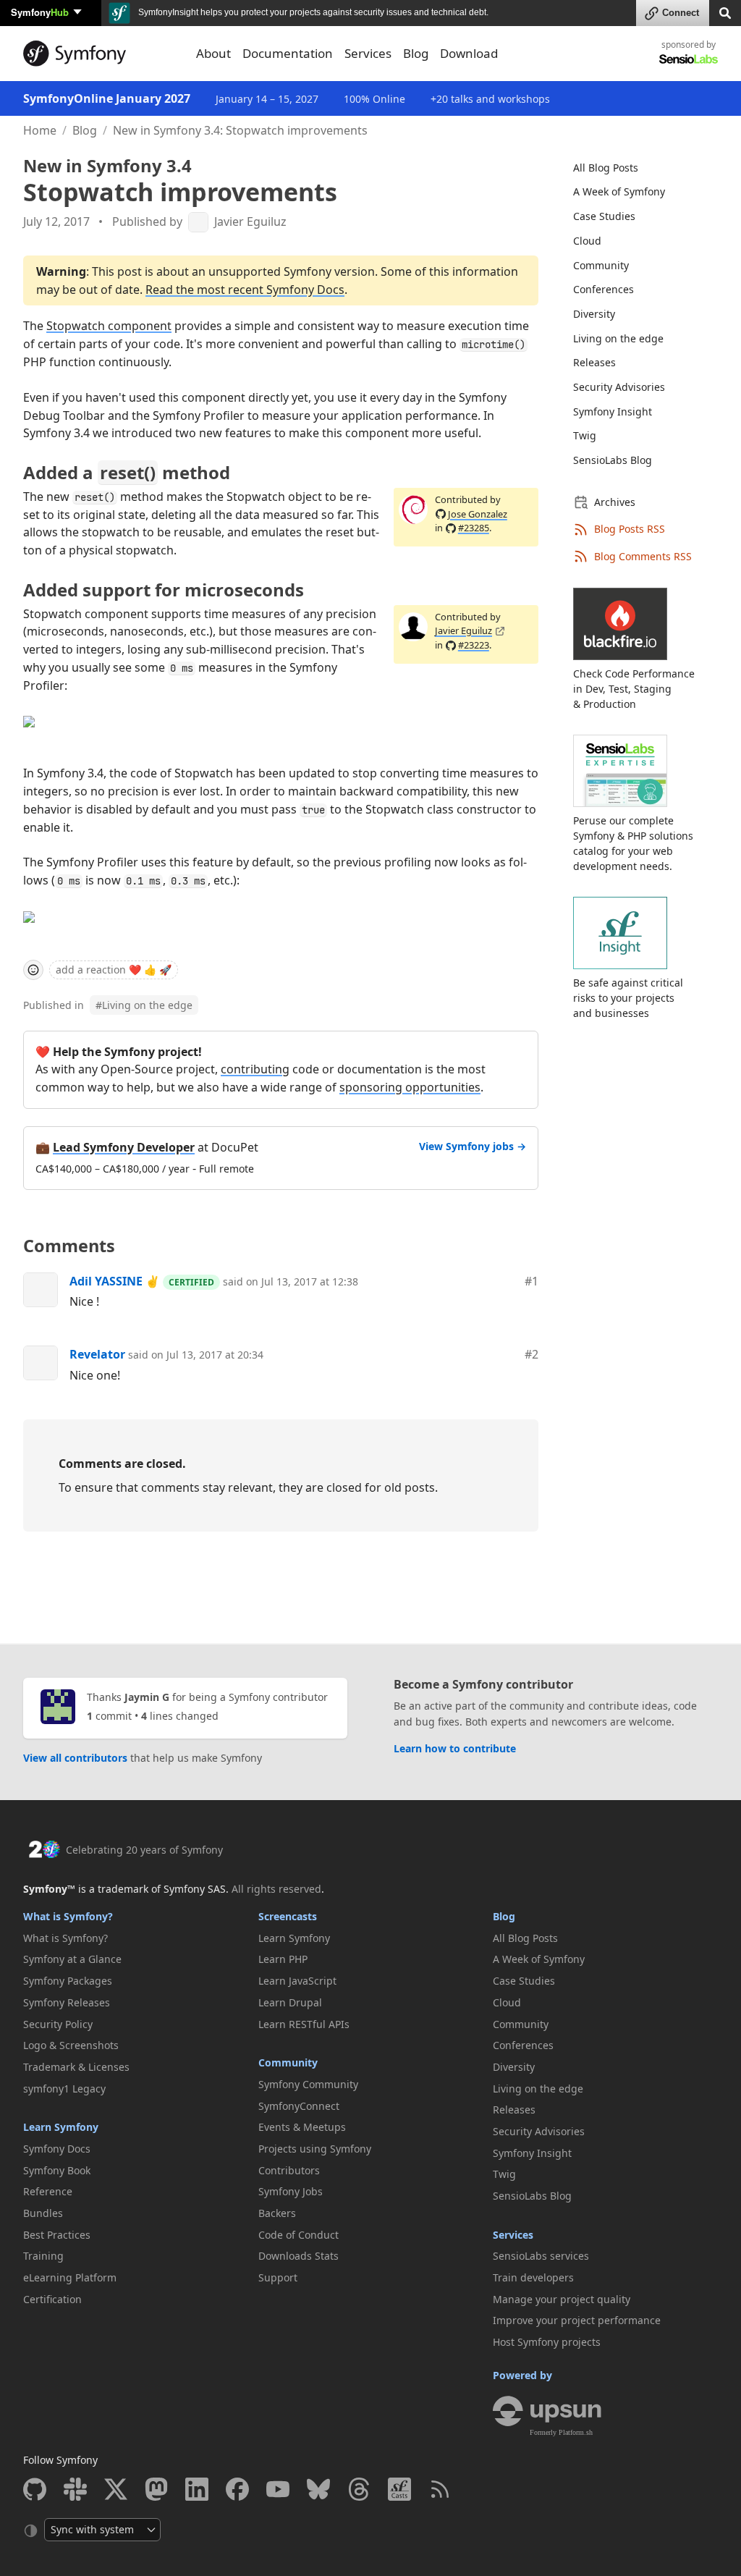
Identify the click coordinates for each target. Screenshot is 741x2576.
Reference (48, 2191)
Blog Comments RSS (643, 556)
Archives (615, 502)
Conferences (604, 289)
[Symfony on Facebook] (237, 2489)
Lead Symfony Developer (124, 1147)
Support (278, 2277)
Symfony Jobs (291, 2191)
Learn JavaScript (297, 1981)
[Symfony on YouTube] (278, 2489)
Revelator (97, 1354)
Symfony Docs (57, 2149)
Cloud (587, 241)
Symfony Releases (67, 2002)
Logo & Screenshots (71, 2045)
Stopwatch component (109, 326)
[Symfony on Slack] (75, 2489)
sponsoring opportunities (410, 1087)
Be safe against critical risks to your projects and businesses (628, 998)
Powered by (522, 2375)
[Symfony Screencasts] (399, 2489)
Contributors (289, 2170)
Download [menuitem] (469, 53)
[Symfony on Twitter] (116, 2489)
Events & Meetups (302, 2127)
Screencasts (288, 1916)
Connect (681, 13)
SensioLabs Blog (613, 460)
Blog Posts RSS (630, 529)
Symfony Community (308, 2084)
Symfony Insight (613, 411)
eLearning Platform (70, 2277)
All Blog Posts (606, 168)
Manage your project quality (562, 2299)
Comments (69, 1246)
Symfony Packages (68, 1981)
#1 (532, 1281)
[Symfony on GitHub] (35, 2489)
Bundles (43, 2213)
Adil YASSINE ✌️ (115, 1281)
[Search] (725, 12)
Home (40, 130)
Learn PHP (283, 1959)
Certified (191, 1282)
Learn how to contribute (455, 1748)
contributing (255, 1069)
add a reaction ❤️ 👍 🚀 (114, 970)
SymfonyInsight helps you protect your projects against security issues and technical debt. (312, 12)
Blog (85, 130)
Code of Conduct (298, 2235)
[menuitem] (637, 168)
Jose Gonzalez (478, 514)
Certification (52, 2299)
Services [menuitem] (368, 53)
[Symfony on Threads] (359, 2489)
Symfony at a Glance (72, 1959)
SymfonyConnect (299, 2106)
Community (601, 265)
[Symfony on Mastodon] (156, 2489)
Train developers (533, 2277)
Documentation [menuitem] (288, 53)
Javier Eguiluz (250, 222)
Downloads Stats (298, 2256)
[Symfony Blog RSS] (440, 2489)
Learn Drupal (290, 2002)
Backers (277, 2213)
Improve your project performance (577, 2320)
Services (513, 2235)
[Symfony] (101, 54)
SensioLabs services (541, 2256)
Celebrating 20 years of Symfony (144, 1850)
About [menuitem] (213, 53)
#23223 (474, 645)
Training (43, 2256)
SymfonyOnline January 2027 (107, 98)
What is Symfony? (68, 1916)
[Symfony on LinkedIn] (197, 2489)
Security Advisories (619, 387)
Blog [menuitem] (416, 53)
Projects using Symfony (315, 2149)
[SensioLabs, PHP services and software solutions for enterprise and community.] (689, 58)
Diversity (594, 314)
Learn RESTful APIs (304, 2024)
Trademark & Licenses (76, 2067)
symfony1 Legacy (64, 2089)
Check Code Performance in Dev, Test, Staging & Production (634, 689)
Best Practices (57, 2235)
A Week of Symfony (619, 191)
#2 (532, 1354)
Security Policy (58, 2024)
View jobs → (473, 1146)
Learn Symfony (61, 2127)
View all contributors (75, 1758)
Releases (594, 362)
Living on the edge (144, 1005)
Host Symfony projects (547, 2342)
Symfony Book (57, 2170)
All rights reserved (276, 1889)
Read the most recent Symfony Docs (245, 290)
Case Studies (604, 216)
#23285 (474, 528)
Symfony (40, 12)
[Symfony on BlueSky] (318, 2489)
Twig (585, 435)
